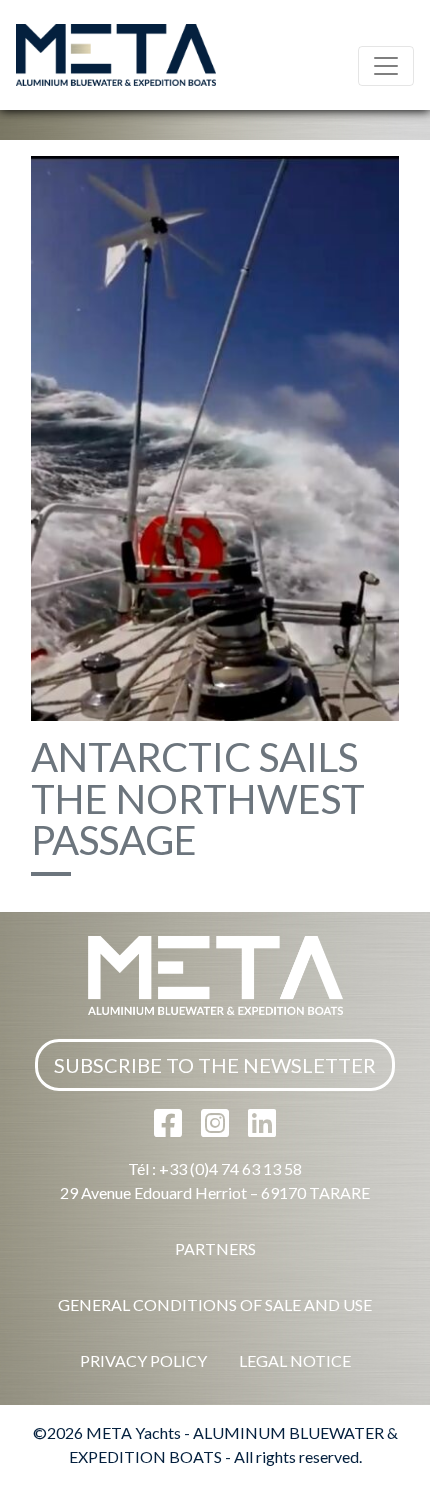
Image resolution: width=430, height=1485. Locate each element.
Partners (215, 1248)
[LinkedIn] (262, 1128)
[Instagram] (216, 1128)
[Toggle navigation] (386, 66)
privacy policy (143, 1360)
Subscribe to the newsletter (215, 1065)
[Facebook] (169, 1128)
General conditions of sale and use (215, 1304)
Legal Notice (295, 1360)
